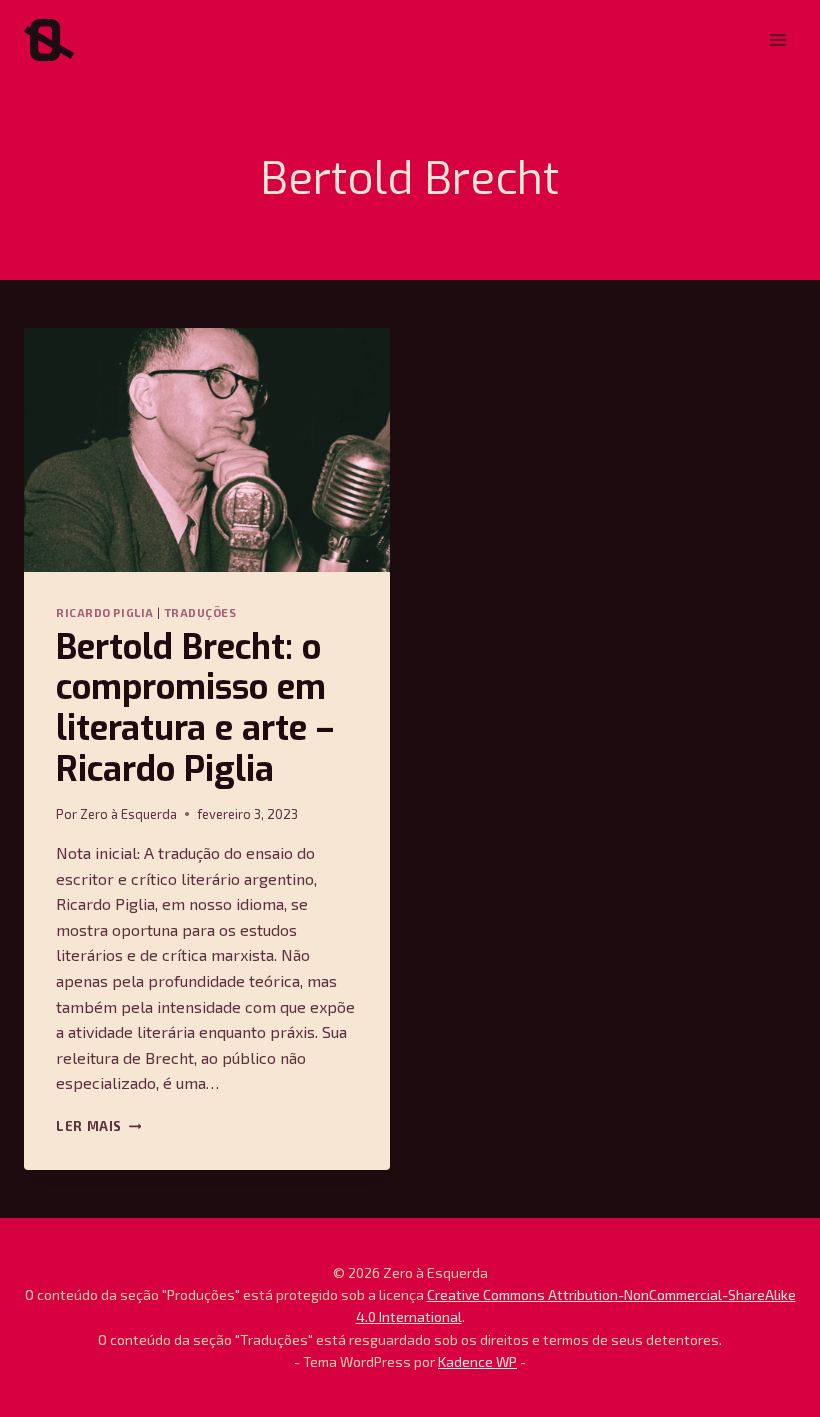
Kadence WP (477, 1361)
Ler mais (98, 1126)
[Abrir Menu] (777, 39)
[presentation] (207, 450)
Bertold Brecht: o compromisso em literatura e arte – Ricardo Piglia (195, 708)
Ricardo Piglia (105, 612)
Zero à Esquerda (128, 814)
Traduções (201, 612)
